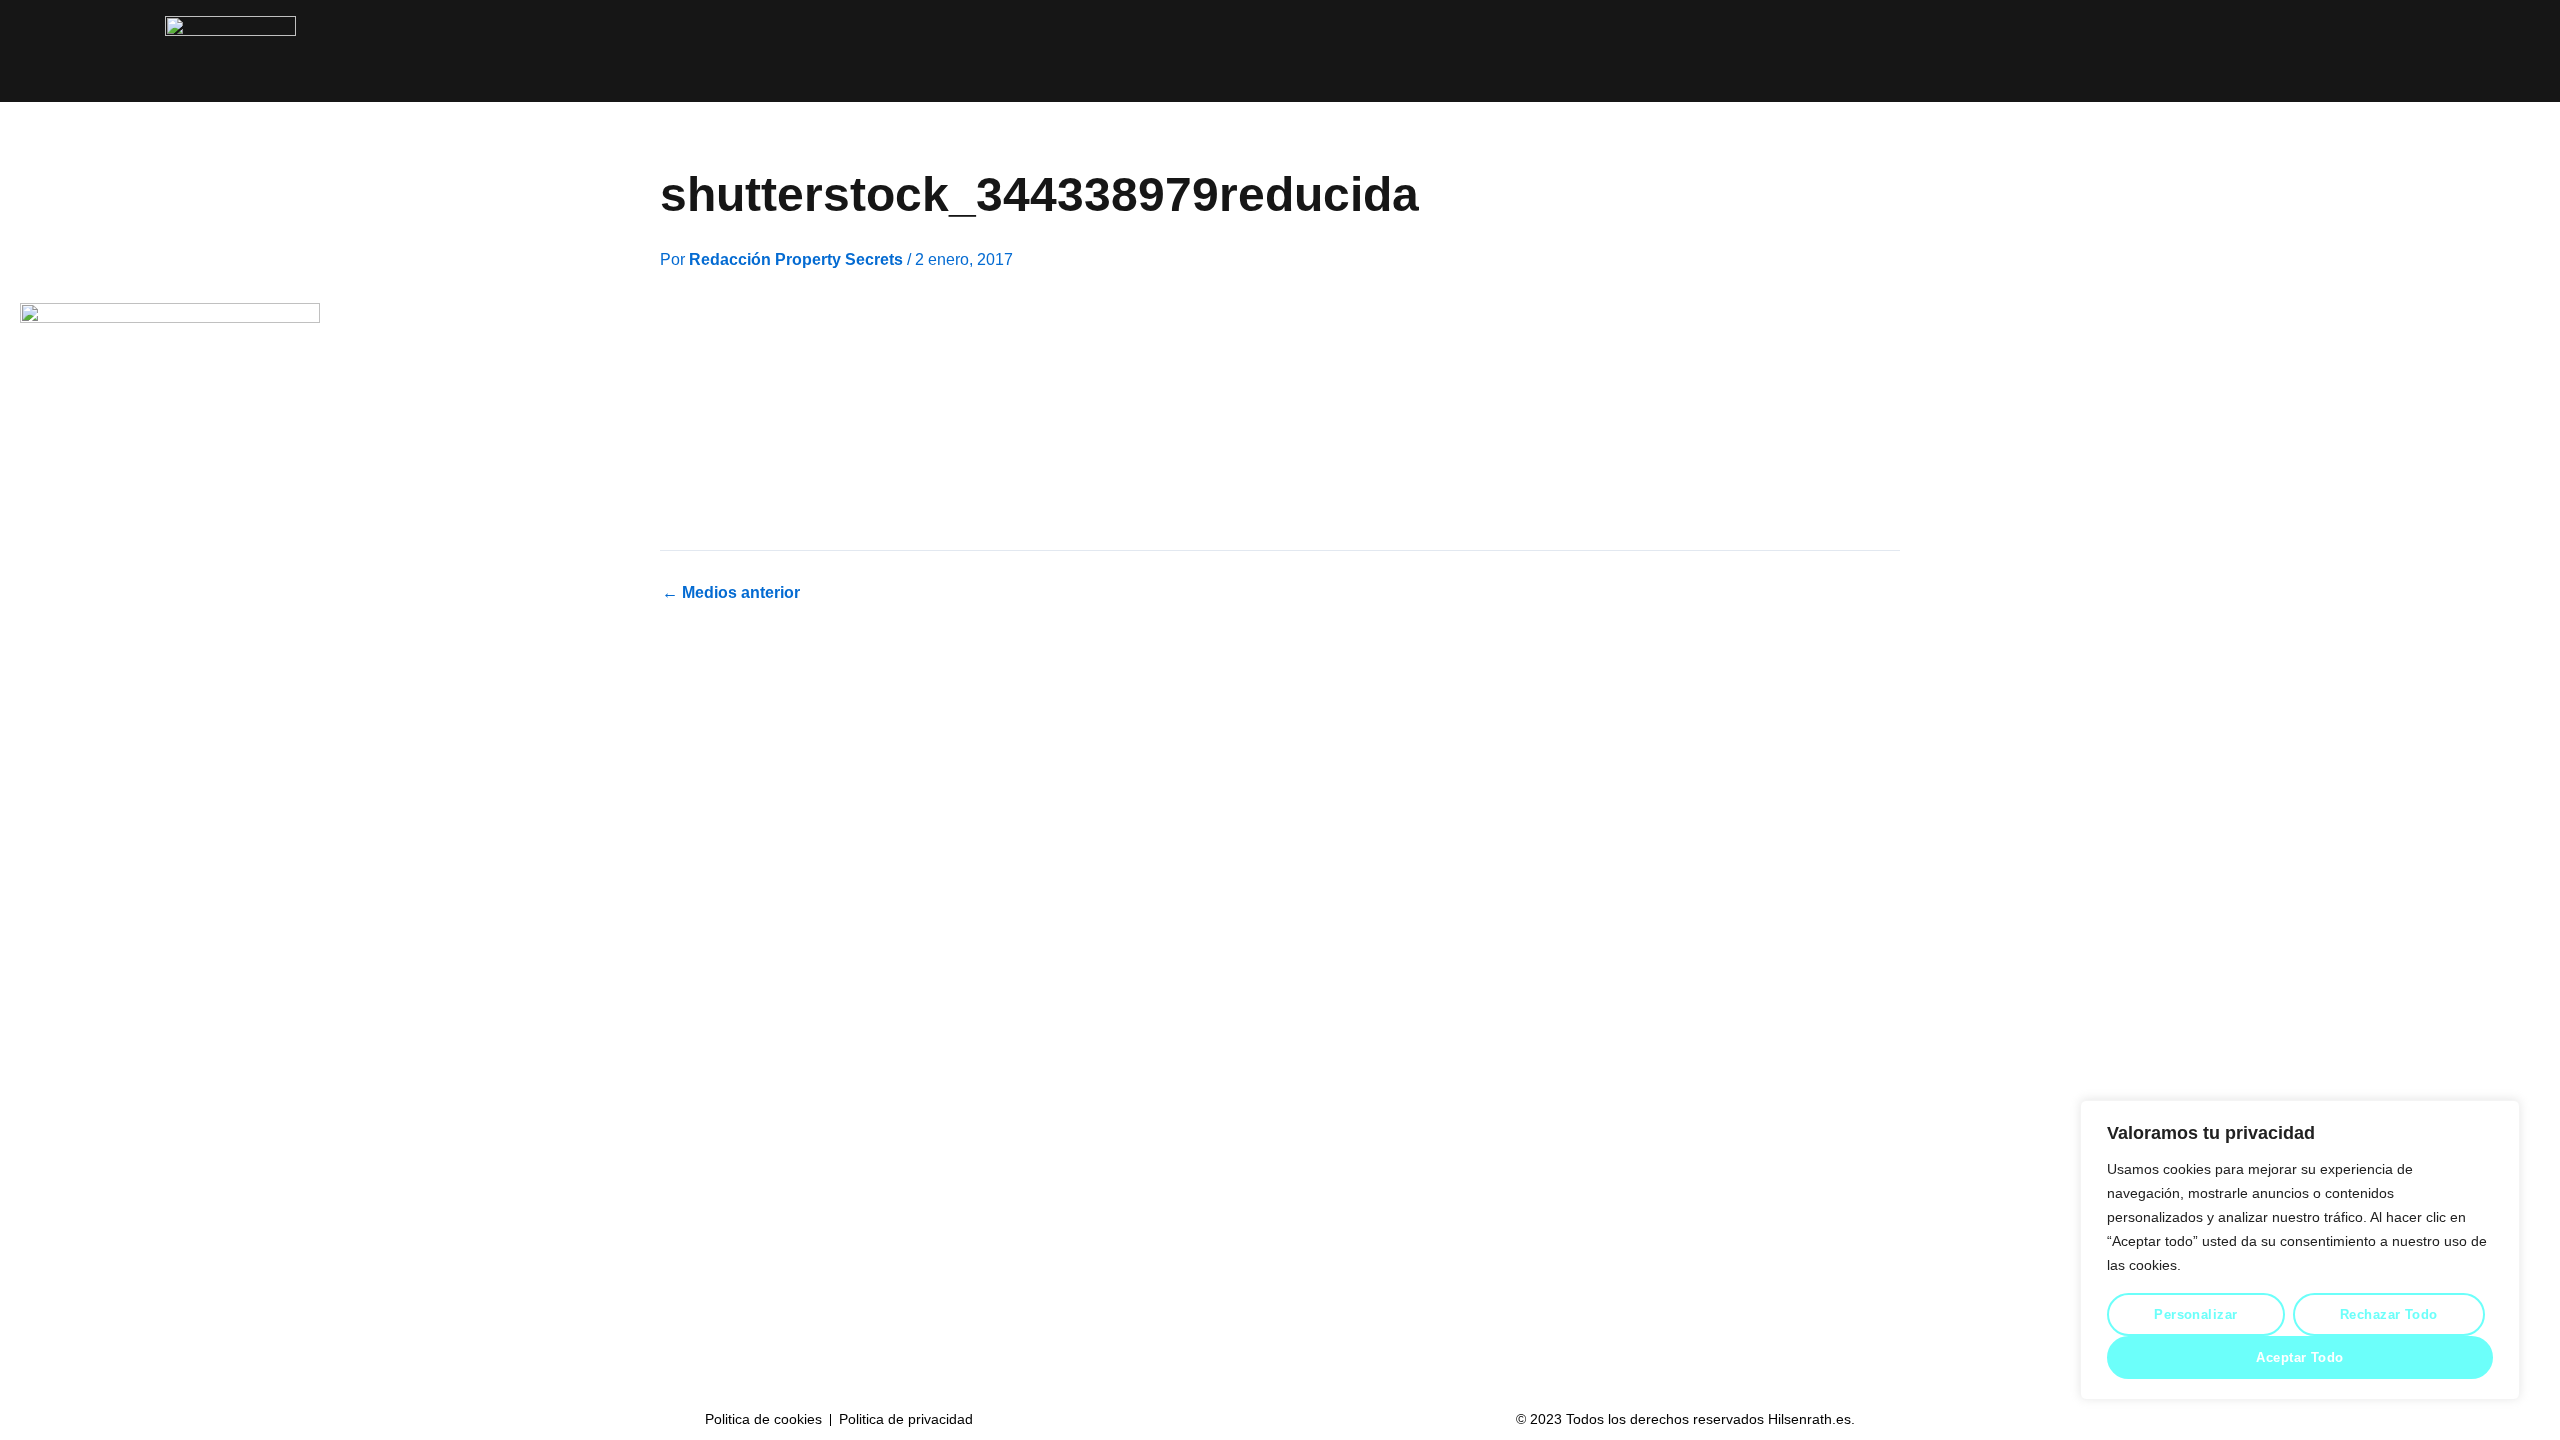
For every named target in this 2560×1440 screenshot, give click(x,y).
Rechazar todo (2389, 1314)
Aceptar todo (2299, 1357)
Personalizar (2195, 1314)
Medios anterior (731, 593)
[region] (2300, 1250)
